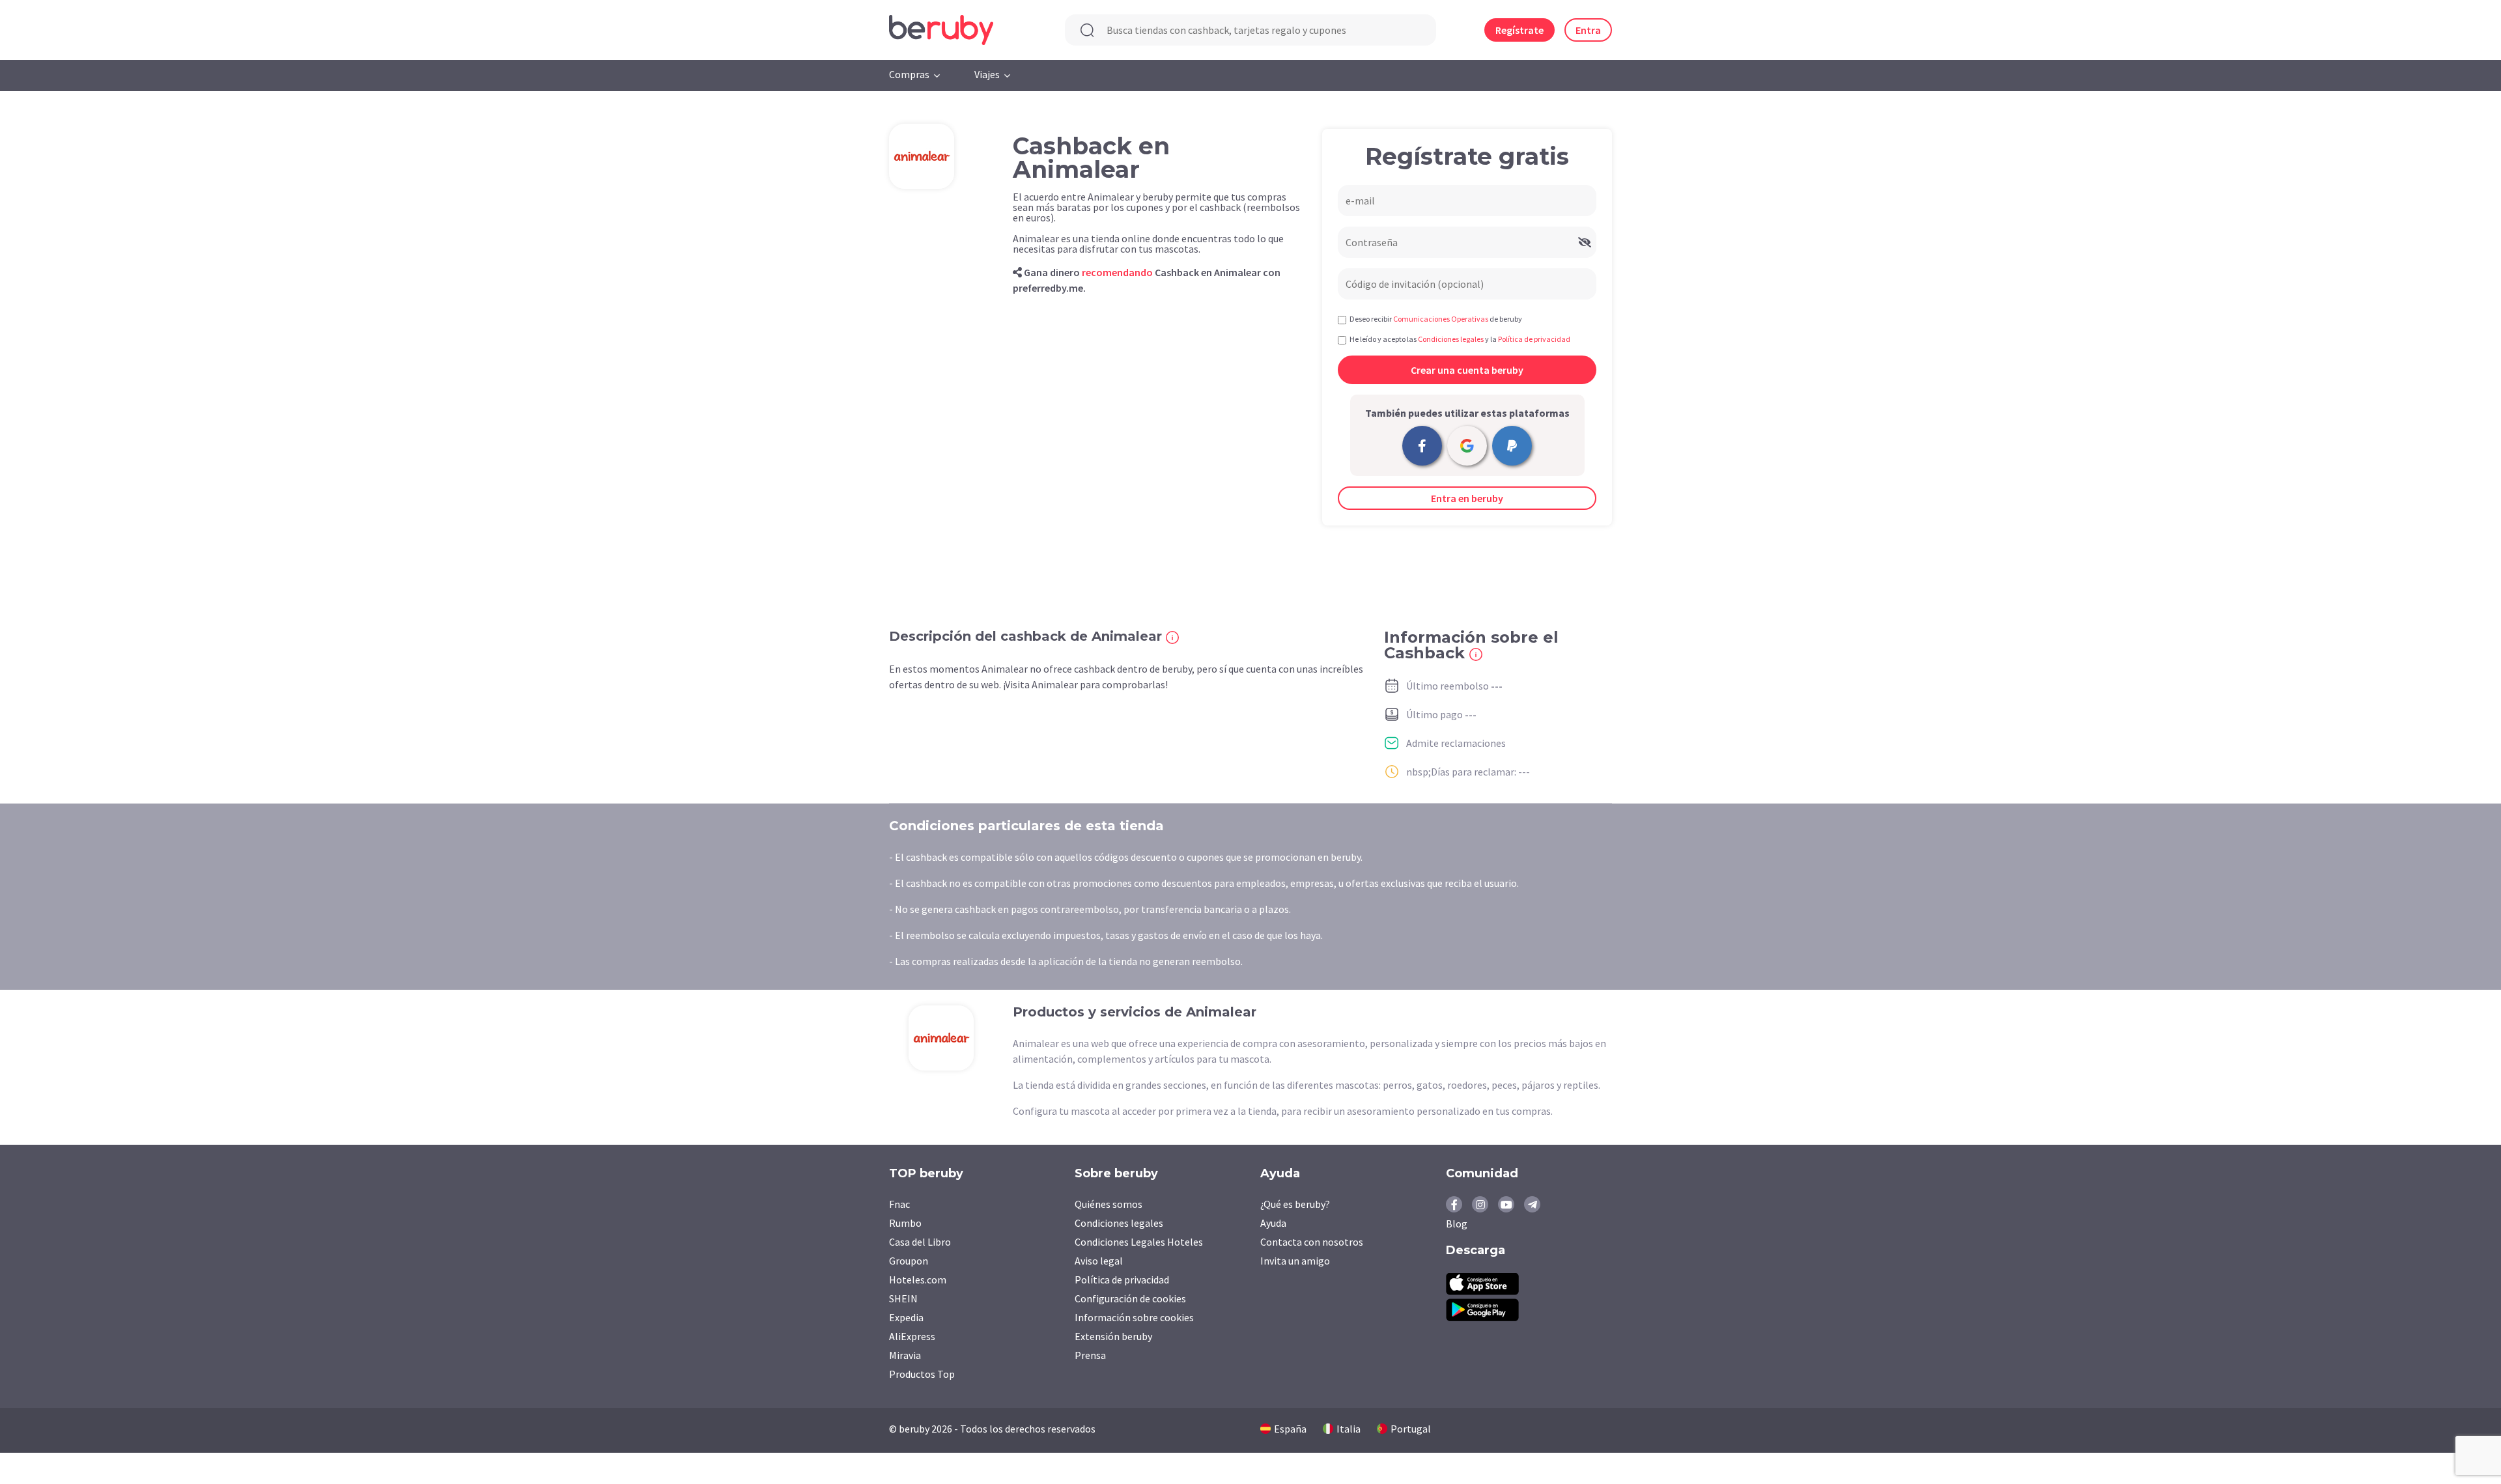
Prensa (1090, 1355)
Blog (1457, 1224)
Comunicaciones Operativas (1441, 319)
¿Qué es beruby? (1295, 1204)
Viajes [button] (987, 74)
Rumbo (905, 1223)
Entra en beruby (1467, 498)
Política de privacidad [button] (1534, 339)
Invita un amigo (1295, 1261)
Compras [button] (909, 74)
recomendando (1117, 272)
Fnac (899, 1204)
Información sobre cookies (1134, 1317)
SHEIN (903, 1298)
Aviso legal (1099, 1261)
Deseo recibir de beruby (1436, 319)
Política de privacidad (1122, 1280)
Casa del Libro (920, 1242)
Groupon (909, 1261)
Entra (1588, 30)
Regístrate (1519, 30)
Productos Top (922, 1374)
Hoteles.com (918, 1280)
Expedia (906, 1317)
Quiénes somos (1109, 1204)
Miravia (905, 1355)
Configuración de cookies (1130, 1298)
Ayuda (1273, 1223)
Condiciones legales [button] (1451, 339)
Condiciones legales (1119, 1223)
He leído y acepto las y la (1460, 339)
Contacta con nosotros (1312, 1242)
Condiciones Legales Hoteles (1139, 1242)
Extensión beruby (1113, 1336)
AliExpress (912, 1336)
